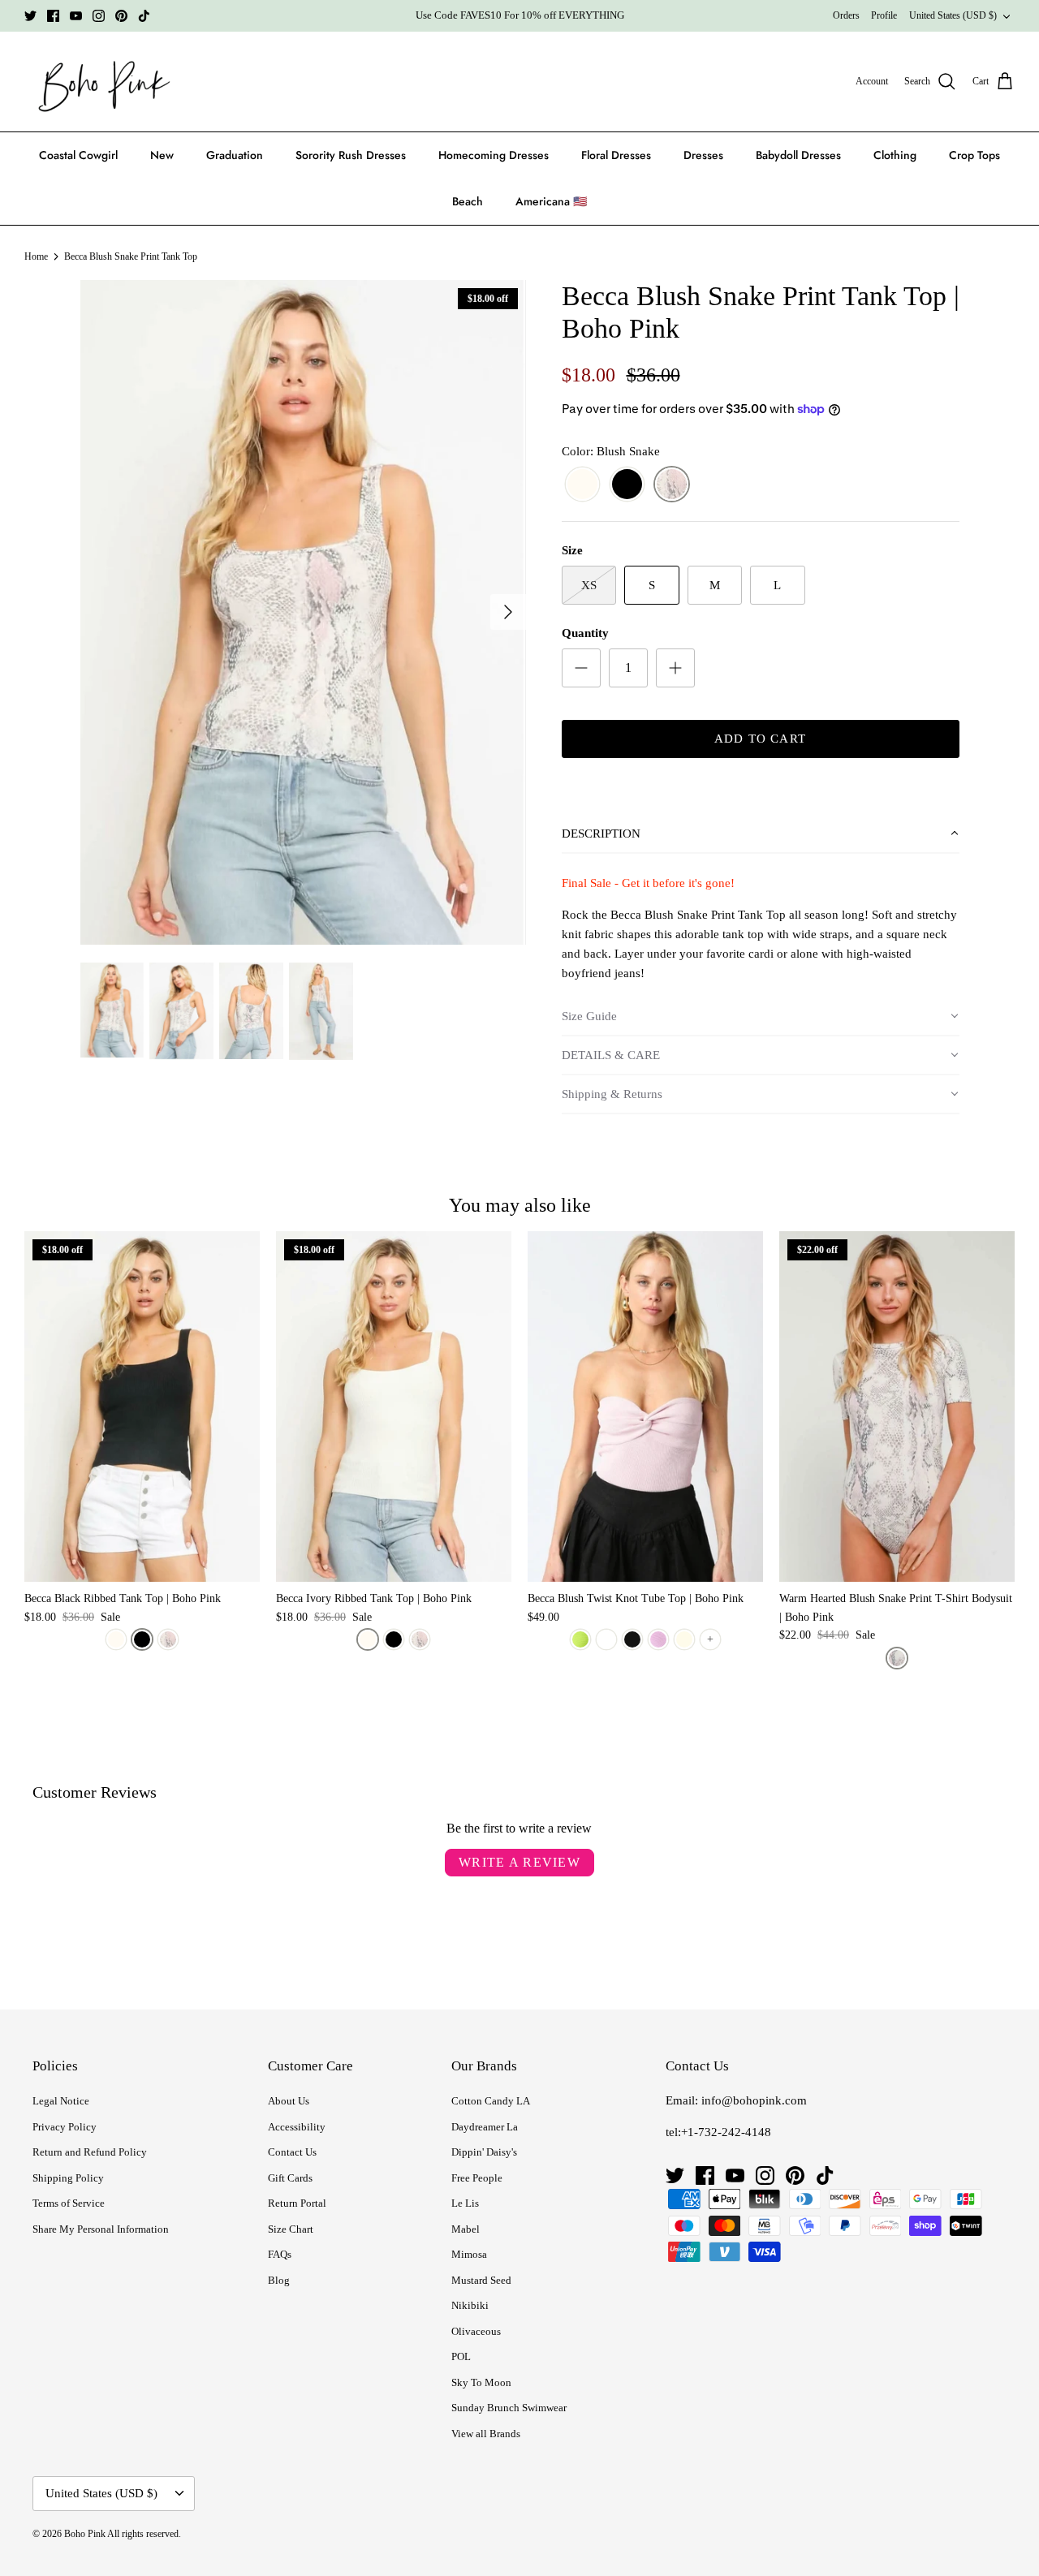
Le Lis (465, 2203)
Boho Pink (85, 2534)
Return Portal (297, 2203)
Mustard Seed (481, 2280)
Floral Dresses (616, 155)
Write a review (519, 1862)
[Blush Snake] (672, 485)
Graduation (235, 155)
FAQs (280, 2254)
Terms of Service (69, 2203)
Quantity (585, 633)
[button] (761, 834)
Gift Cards (290, 2178)
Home (36, 256)
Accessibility (297, 2127)
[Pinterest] (121, 16)
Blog (279, 2280)
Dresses (703, 155)
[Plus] (675, 668)
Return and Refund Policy (90, 2152)
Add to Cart (760, 739)
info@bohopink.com (754, 2100)
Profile (884, 15)
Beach (468, 201)
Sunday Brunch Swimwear (509, 2408)
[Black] (627, 485)
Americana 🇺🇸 (551, 201)
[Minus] (581, 668)
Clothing (895, 155)
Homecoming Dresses (494, 155)
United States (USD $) (953, 15)
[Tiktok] (144, 16)
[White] (606, 1639)
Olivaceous (476, 2331)
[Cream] (684, 1639)
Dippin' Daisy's (484, 2152)
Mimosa (469, 2254)
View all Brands (486, 2434)
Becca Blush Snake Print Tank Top (131, 256)
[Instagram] (99, 16)
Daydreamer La (485, 2127)
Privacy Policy (65, 2127)
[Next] (508, 612)
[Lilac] (658, 1639)
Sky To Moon (481, 2382)
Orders (846, 15)
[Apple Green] (580, 1639)
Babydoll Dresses (798, 155)
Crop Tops (974, 155)
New (162, 155)
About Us (289, 2101)
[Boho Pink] (99, 82)
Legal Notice (61, 2101)
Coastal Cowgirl (78, 155)
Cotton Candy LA (491, 2101)
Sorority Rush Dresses (351, 155)
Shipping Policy (68, 2178)
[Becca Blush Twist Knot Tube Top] (645, 1407)
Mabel (466, 2229)
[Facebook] (53, 16)
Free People (477, 2178)
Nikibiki (470, 2305)
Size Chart (291, 2229)
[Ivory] (582, 485)
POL (461, 2356)
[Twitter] (30, 16)
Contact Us (292, 2152)
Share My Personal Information (101, 2229)
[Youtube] (76, 16)
